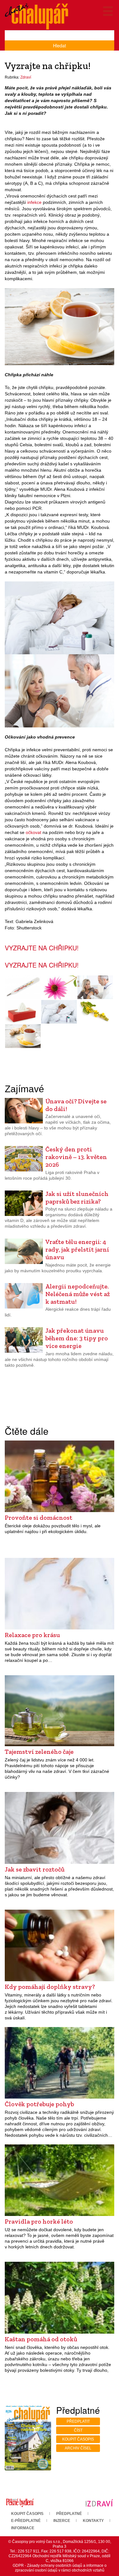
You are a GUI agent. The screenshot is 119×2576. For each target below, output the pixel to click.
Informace (23, 2528)
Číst (78, 2430)
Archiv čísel (78, 2448)
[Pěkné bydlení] (20, 2503)
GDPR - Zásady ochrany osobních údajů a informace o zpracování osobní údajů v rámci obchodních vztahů (60, 2568)
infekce (34, 202)
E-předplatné (26, 2521)
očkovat (33, 832)
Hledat (60, 45)
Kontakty (93, 2521)
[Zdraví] (99, 2503)
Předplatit (78, 2421)
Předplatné (69, 2514)
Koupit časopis (78, 2439)
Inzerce (62, 2521)
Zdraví (26, 77)
